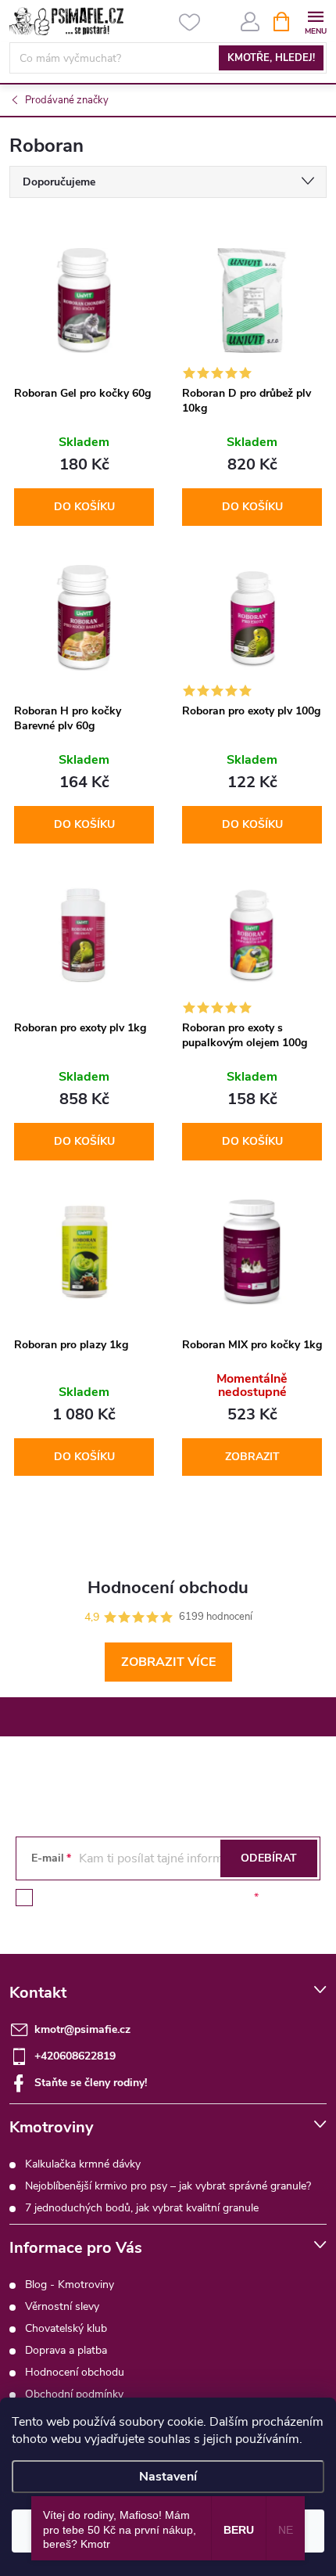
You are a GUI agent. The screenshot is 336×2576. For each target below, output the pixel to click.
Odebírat (269, 1858)
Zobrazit (252, 1457)
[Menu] (315, 21)
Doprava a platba (66, 2350)
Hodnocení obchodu (75, 2372)
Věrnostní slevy (62, 2306)
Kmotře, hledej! (271, 58)
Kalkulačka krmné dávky (83, 2164)
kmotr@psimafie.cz (82, 2029)
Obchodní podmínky (74, 2394)
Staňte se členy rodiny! (91, 2083)
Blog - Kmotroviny (70, 2285)
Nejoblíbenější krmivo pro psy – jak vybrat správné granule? (168, 2186)
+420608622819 (75, 2056)
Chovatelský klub (66, 2328)
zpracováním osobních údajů (180, 1897)
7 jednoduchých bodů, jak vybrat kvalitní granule (142, 2208)
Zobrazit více (168, 1662)
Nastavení (168, 2477)
